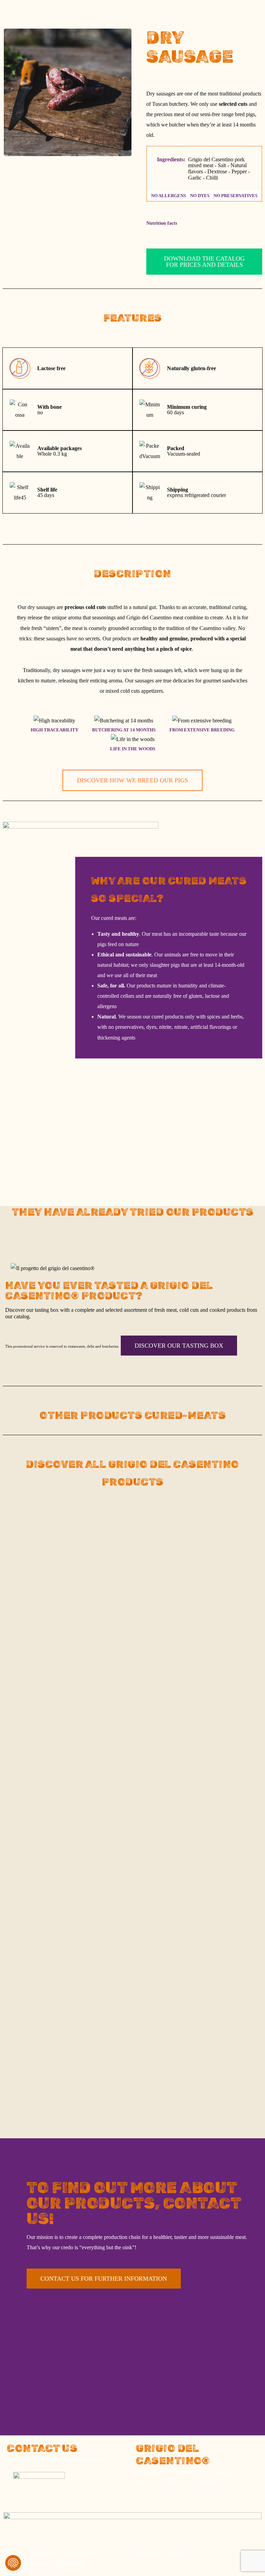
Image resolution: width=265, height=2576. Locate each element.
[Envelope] (100, 68)
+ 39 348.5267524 (112, 48)
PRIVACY (148, 2553)
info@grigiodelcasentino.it (75, 2460)
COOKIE (176, 2553)
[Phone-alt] (101, 26)
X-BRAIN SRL (68, 2564)
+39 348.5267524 (26, 2460)
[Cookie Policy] (13, 2563)
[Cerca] (110, 108)
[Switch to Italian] (101, 12)
